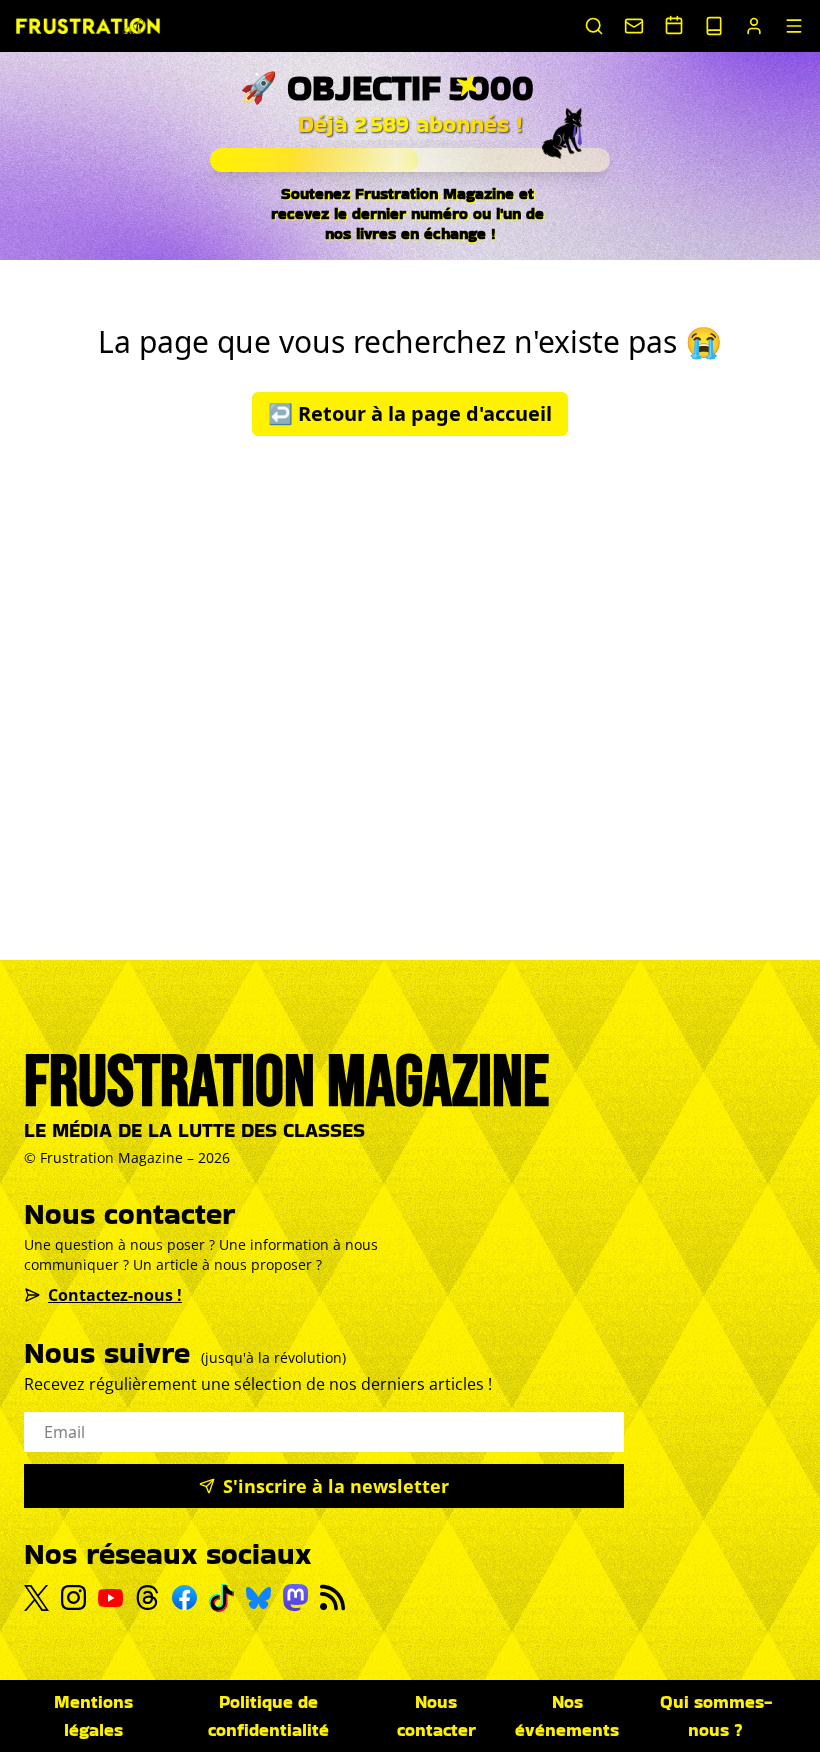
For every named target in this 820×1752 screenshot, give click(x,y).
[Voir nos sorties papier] (714, 26)
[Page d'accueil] (88, 26)
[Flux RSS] (332, 1597)
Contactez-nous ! (115, 1295)
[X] (36, 1598)
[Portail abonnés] (754, 26)
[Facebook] (184, 1597)
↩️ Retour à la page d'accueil (410, 413)
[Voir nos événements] (674, 25)
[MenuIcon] (794, 26)
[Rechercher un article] (594, 26)
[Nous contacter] (634, 26)
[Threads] (147, 1597)
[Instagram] (73, 1597)
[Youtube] (110, 1598)
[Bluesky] (258, 1598)
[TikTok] (221, 1598)
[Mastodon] (295, 1597)
